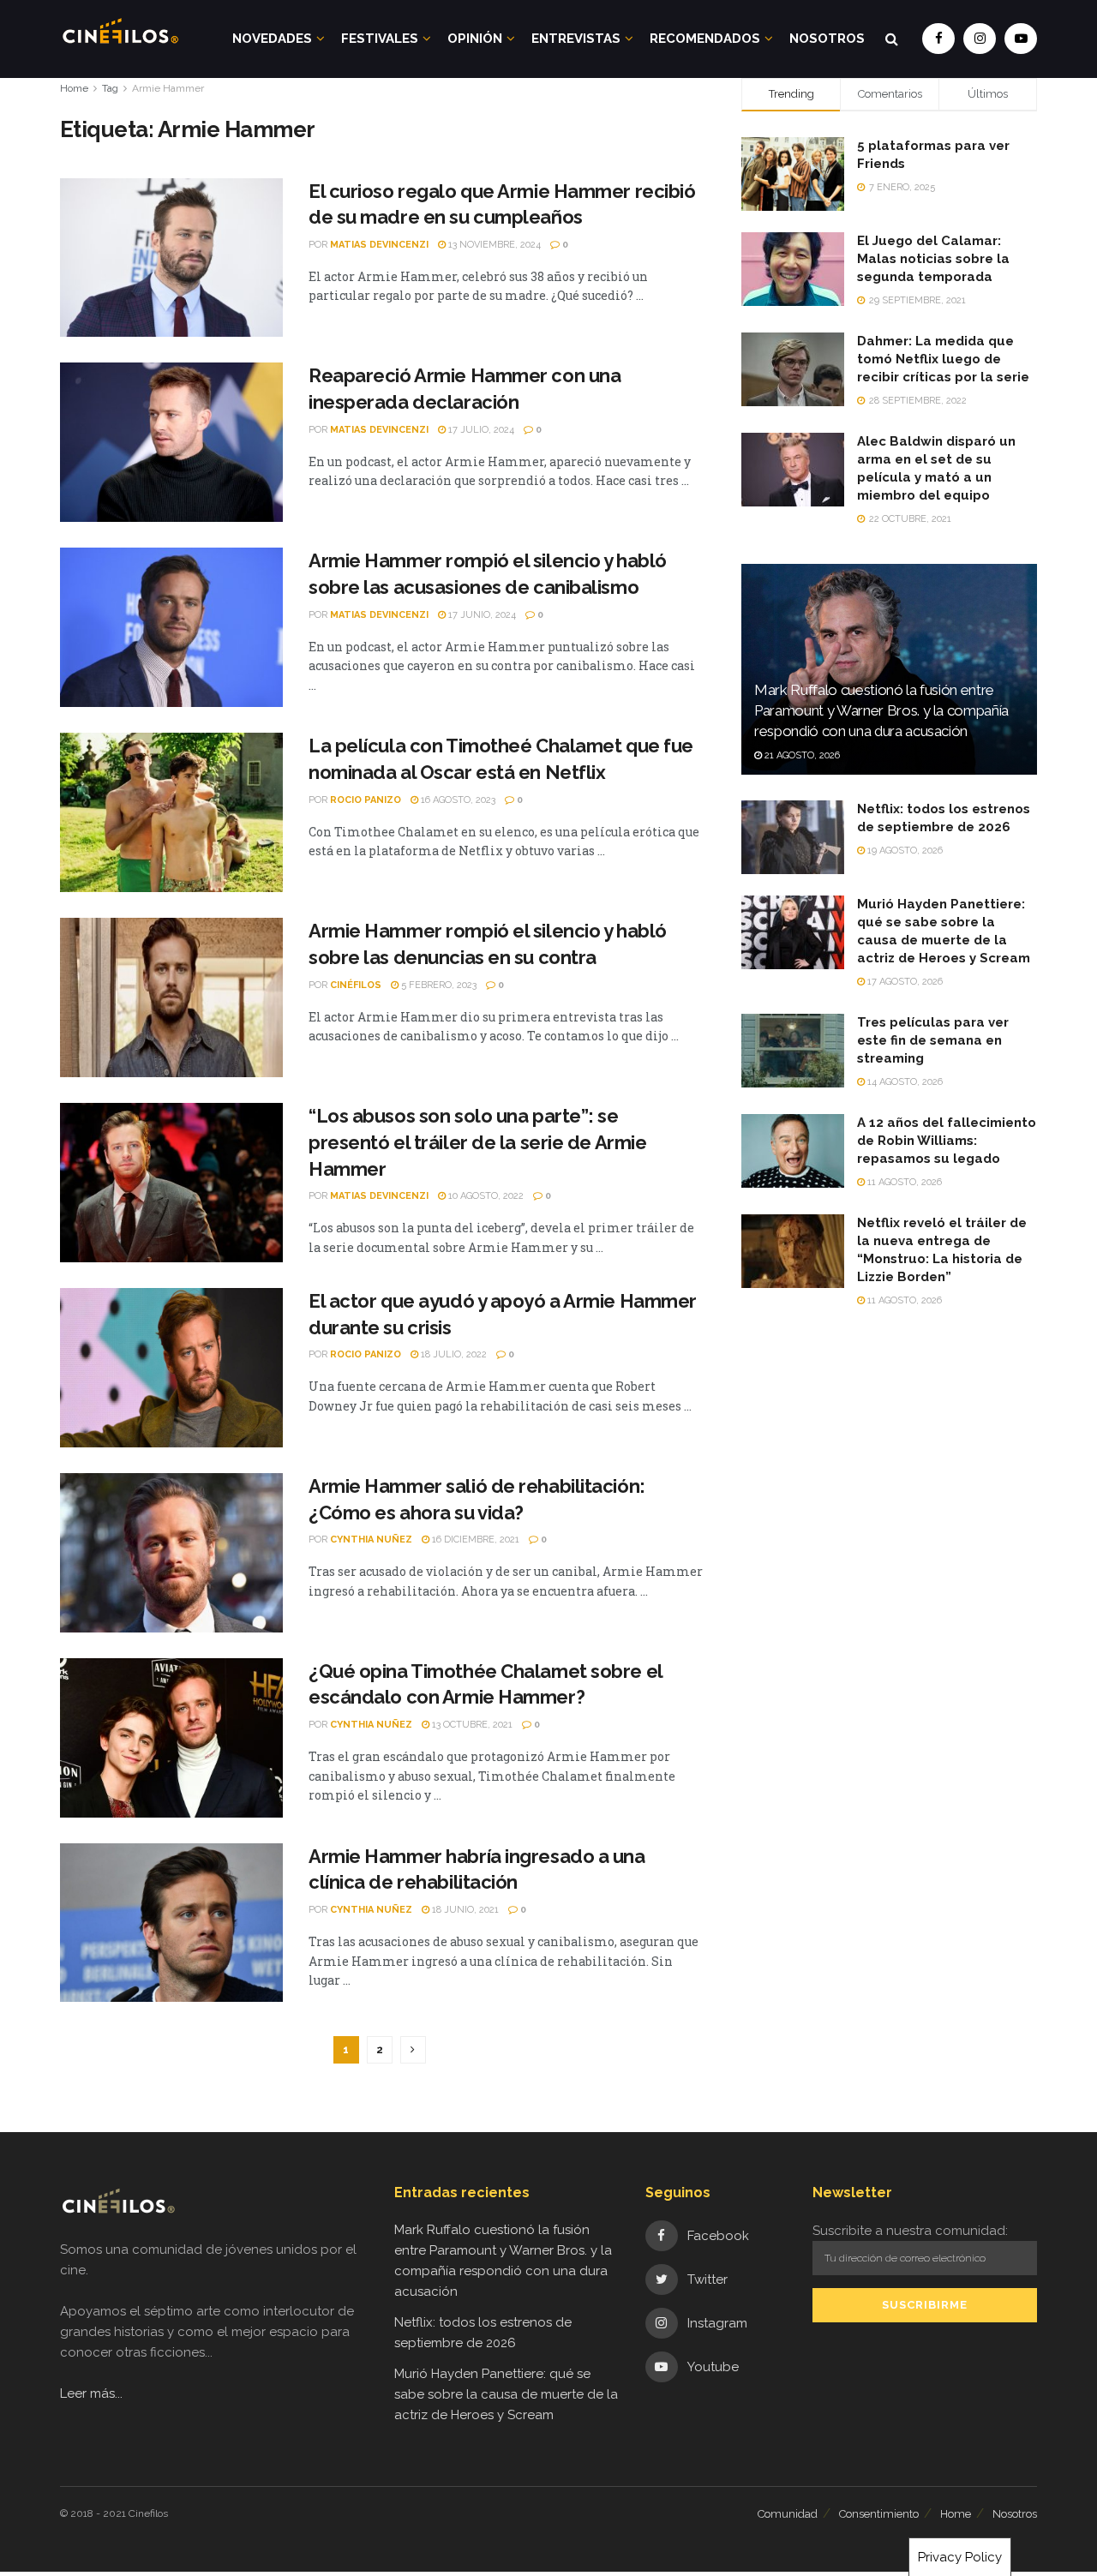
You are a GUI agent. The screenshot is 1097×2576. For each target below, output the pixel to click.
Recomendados (705, 39)
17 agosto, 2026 (904, 982)
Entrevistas (576, 39)
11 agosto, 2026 (903, 1182)
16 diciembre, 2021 (474, 1540)
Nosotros (827, 39)
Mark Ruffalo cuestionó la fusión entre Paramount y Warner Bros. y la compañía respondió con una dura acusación (881, 710)
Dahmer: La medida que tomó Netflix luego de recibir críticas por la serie (943, 359)
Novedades (272, 39)
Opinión (475, 39)
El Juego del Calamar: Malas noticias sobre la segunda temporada (933, 259)
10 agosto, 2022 (485, 1196)
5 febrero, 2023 (438, 985)
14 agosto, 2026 (904, 1082)
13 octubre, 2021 (471, 1725)
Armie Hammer (168, 88)
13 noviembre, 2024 (493, 245)
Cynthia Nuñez (371, 1540)
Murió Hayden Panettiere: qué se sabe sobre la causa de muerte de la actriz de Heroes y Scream (506, 2394)
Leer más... (91, 2393)
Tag (110, 88)
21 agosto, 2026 (801, 755)
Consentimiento (879, 2514)
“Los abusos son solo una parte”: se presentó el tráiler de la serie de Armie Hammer (477, 1142)
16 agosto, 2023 (457, 800)
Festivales (380, 39)
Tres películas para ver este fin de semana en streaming (933, 1040)
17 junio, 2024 (481, 615)
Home (74, 88)
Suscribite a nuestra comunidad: (910, 2231)
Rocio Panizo (366, 800)
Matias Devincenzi (379, 245)
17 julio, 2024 (480, 430)
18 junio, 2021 (464, 1910)
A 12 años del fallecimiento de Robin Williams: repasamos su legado (947, 1141)
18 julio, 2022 (453, 1354)
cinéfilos (356, 985)
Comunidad (788, 2514)
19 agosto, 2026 (904, 851)
